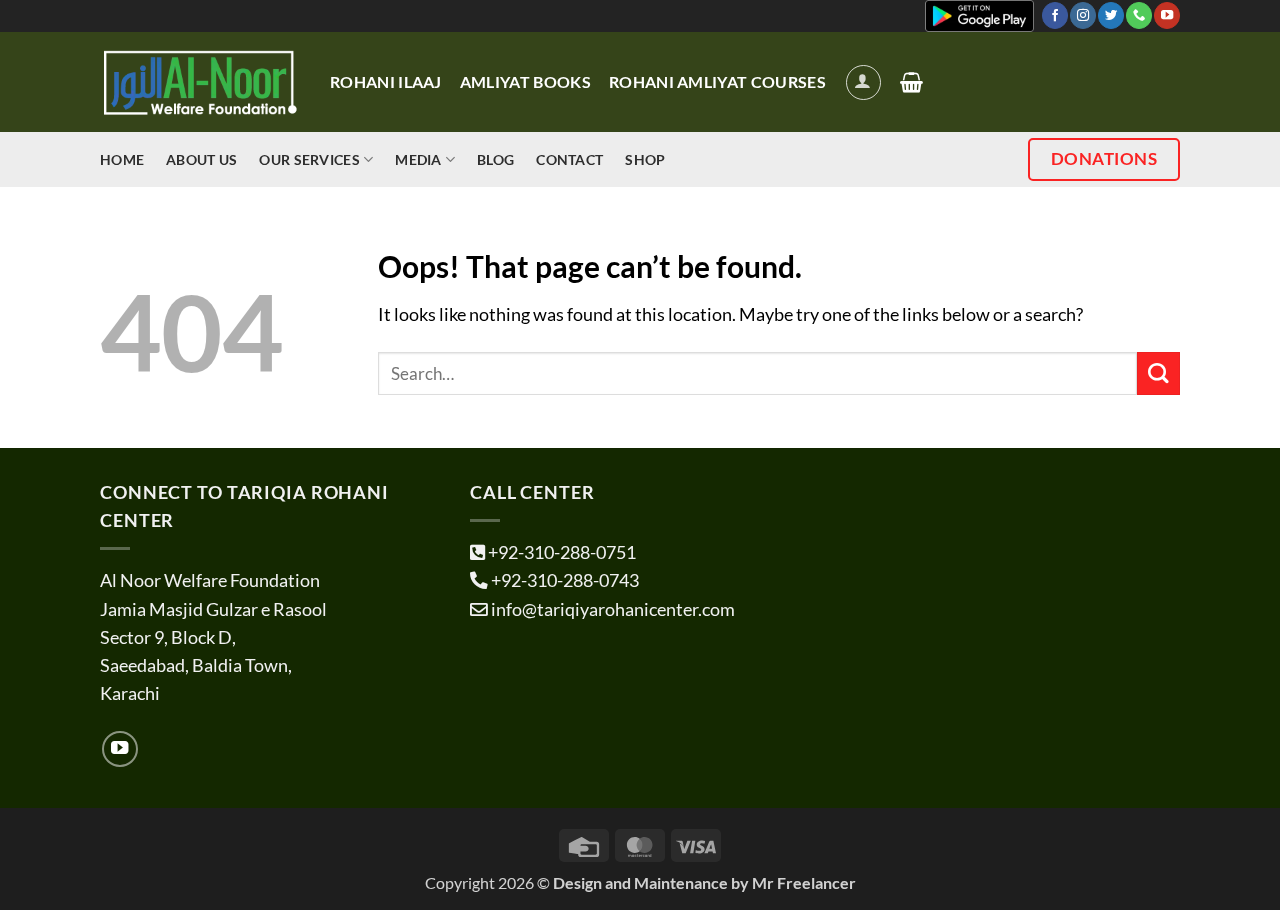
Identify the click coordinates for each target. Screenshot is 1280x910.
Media (418, 159)
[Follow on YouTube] (1167, 15)
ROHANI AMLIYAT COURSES (717, 81)
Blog (495, 159)
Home (122, 159)
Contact (569, 159)
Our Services (309, 159)
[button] (863, 82)
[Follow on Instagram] (1083, 15)
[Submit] (1158, 373)
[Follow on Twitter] (1111, 15)
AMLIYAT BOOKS (525, 81)
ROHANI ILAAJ (386, 81)
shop (645, 159)
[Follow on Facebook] (1055, 15)
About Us (201, 159)
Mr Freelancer (804, 882)
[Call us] (1139, 15)
